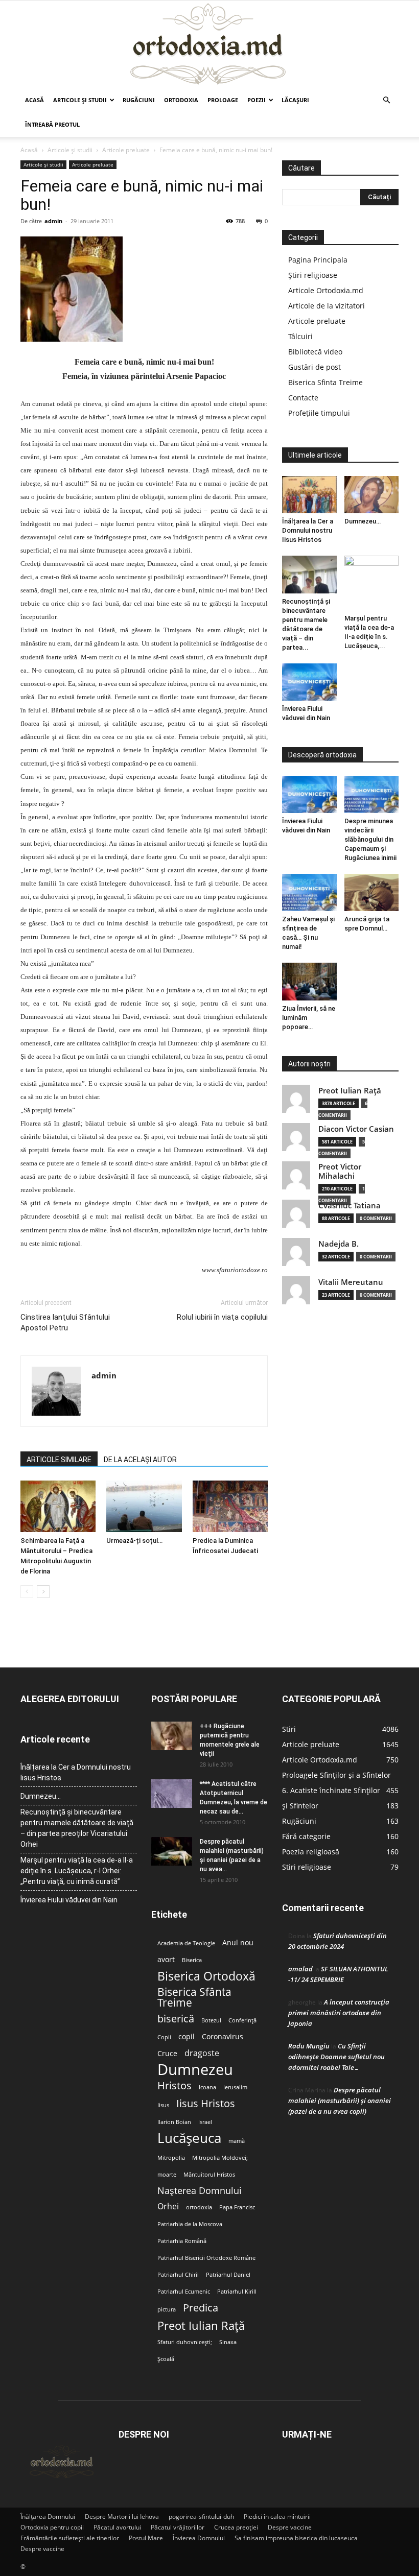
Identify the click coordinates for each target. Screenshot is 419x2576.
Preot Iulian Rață (201, 2325)
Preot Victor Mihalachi (340, 1171)
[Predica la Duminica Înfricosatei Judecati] (230, 1506)
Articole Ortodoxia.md (326, 290)
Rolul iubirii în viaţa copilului (222, 1317)
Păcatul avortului (117, 2527)
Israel (205, 2122)
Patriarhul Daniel (228, 2275)
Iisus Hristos (206, 2103)
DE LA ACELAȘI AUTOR (140, 1460)
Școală (166, 2359)
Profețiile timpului (319, 413)
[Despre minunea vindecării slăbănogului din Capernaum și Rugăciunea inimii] (372, 794)
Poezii (257, 100)
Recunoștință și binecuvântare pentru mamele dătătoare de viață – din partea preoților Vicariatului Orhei (77, 1828)
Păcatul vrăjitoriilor (178, 2527)
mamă (237, 2141)
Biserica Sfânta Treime (194, 1997)
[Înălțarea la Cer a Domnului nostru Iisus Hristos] (309, 495)
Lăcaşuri (295, 100)
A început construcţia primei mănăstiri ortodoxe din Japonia (339, 2013)
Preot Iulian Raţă (350, 1091)
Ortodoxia (181, 100)
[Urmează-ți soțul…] (144, 1506)
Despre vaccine (290, 2527)
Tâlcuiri (300, 336)
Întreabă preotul (52, 124)
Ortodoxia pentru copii (52, 2527)
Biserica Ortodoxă (206, 1976)
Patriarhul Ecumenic (184, 2292)
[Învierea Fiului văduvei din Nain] (309, 682)
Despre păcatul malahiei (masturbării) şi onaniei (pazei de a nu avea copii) (340, 2101)
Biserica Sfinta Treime (325, 382)
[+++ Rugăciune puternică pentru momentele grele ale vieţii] (172, 1736)
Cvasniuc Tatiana (350, 1206)
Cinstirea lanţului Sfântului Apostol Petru (65, 1322)
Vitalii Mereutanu (351, 1282)
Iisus (163, 2105)
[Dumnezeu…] (372, 495)
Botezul (211, 2020)
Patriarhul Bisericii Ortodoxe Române (206, 2258)
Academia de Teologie (186, 1943)
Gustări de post (315, 367)
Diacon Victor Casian (356, 1129)
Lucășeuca (189, 2138)
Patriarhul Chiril (178, 2275)
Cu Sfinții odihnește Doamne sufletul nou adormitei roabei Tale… (336, 2057)
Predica (201, 2308)
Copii (164, 2037)
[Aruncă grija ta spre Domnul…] (372, 892)
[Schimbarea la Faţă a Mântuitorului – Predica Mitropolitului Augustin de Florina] (58, 1506)
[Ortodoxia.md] (209, 44)
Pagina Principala (318, 260)
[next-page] (43, 1592)
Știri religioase (313, 275)
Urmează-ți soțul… (134, 1541)
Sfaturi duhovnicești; (185, 2342)
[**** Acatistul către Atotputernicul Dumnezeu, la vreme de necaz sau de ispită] (172, 1794)
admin (53, 221)
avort (166, 1960)
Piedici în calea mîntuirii (277, 2517)
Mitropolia (171, 2158)
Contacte (303, 398)
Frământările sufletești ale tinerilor (70, 2538)
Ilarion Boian (174, 2122)
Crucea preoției (236, 2527)
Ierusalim (235, 2087)
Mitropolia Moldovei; (220, 2158)
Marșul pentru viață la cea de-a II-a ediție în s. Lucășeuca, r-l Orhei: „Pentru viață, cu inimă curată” (77, 1871)
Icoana (207, 2087)
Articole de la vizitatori (327, 306)
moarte (167, 2175)
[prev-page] (27, 1592)
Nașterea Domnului (200, 2191)
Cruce (167, 2054)
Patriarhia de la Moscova (190, 2224)
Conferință (242, 2020)
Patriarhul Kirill (237, 2292)
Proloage (223, 100)
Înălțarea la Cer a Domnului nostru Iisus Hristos (308, 530)
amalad (300, 1969)
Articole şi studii (80, 100)
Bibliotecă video (315, 352)
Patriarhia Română (182, 2241)
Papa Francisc (237, 2207)
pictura (167, 2309)
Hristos (174, 2085)
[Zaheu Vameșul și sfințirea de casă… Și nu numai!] (309, 892)
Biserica (192, 1960)
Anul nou (238, 1943)
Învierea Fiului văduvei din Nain (69, 1900)
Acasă (34, 100)
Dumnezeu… (363, 521)
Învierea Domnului (199, 2538)
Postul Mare (146, 2538)
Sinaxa (228, 2342)
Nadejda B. (339, 1244)
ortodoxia (199, 2207)
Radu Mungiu (309, 2046)
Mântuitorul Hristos (209, 2175)
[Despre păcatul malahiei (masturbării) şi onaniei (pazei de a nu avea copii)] (172, 1851)
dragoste (202, 2053)
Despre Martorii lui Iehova (122, 2517)
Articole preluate (126, 150)
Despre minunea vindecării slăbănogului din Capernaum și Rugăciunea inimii (370, 839)
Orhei (168, 2207)
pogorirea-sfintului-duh (201, 2517)
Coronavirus (223, 2037)
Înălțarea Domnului (48, 2517)
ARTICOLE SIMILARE (59, 1460)
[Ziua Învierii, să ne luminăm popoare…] (309, 981)
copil (187, 2037)
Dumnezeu (195, 2070)
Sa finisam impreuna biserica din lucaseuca (296, 2538)
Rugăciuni (139, 100)
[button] (386, 100)
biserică (176, 2019)
